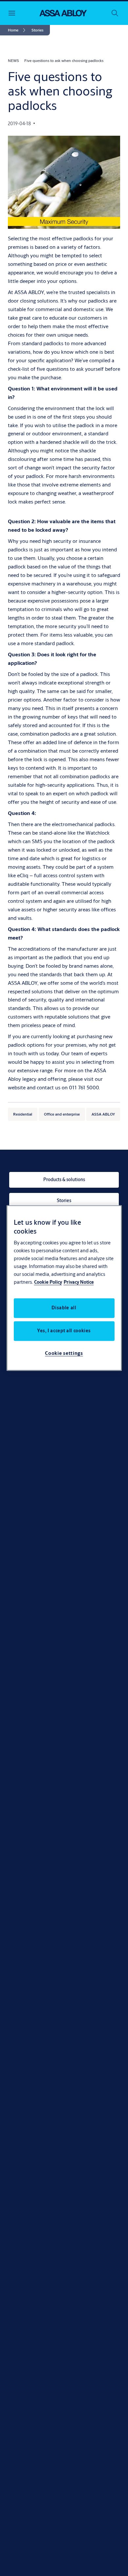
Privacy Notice (79, 1282)
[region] (64, 1288)
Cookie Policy (48, 1282)
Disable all (64, 1308)
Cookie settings (64, 1353)
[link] (18, 30)
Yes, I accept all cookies (64, 1331)
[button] (37, 30)
